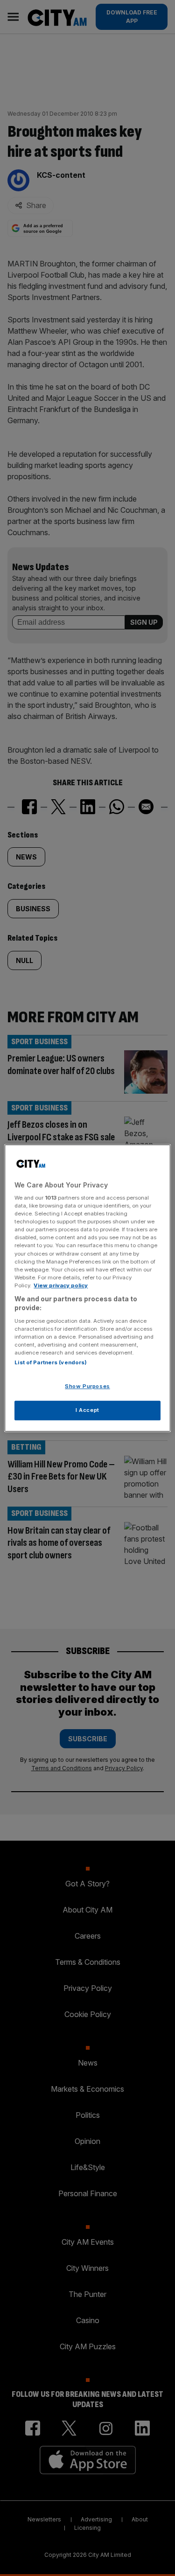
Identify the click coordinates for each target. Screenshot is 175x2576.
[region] (87, 1288)
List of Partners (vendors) (51, 1363)
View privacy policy (61, 1285)
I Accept (87, 1410)
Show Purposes (87, 1387)
